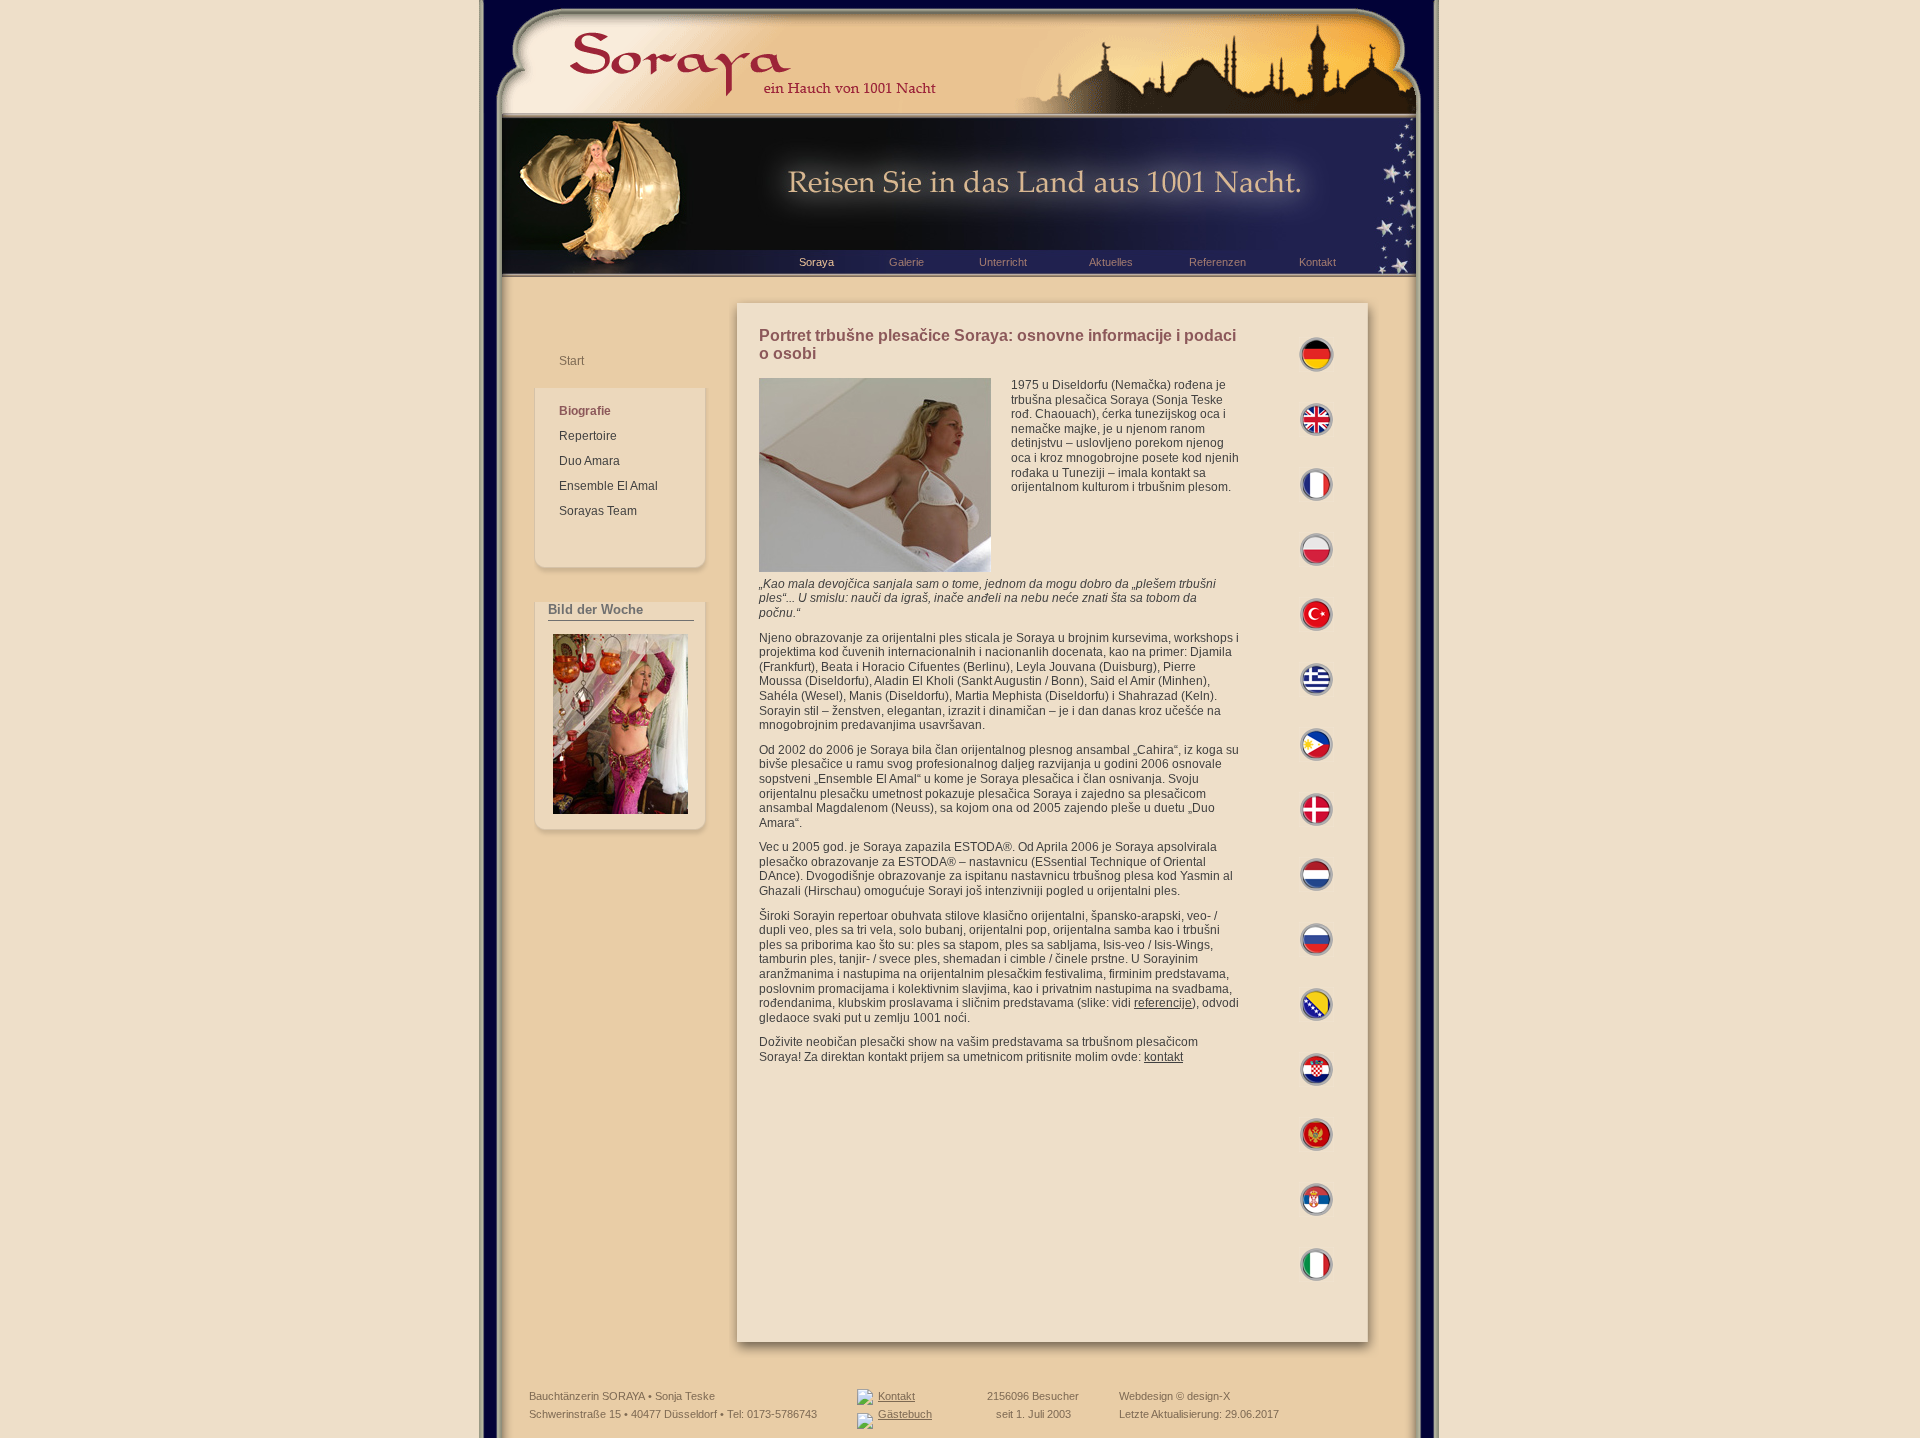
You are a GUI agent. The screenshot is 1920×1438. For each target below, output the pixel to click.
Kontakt (896, 1396)
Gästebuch (905, 1414)
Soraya (816, 262)
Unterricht (1003, 262)
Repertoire (588, 436)
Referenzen (1217, 262)
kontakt (1163, 1057)
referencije (1163, 1003)
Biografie (585, 411)
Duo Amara (589, 461)
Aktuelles (1111, 262)
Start (571, 361)
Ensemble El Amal (608, 486)
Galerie (906, 262)
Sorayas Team (598, 511)
